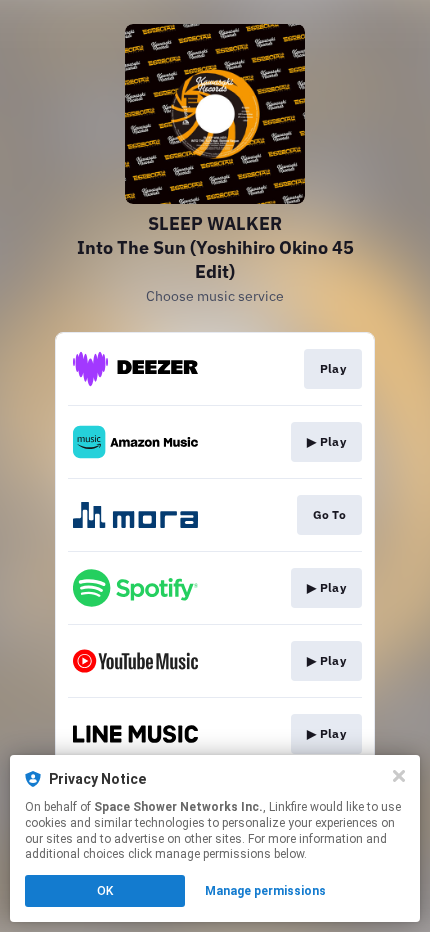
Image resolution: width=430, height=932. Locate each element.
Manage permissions (265, 891)
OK (105, 891)
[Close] (399, 776)
